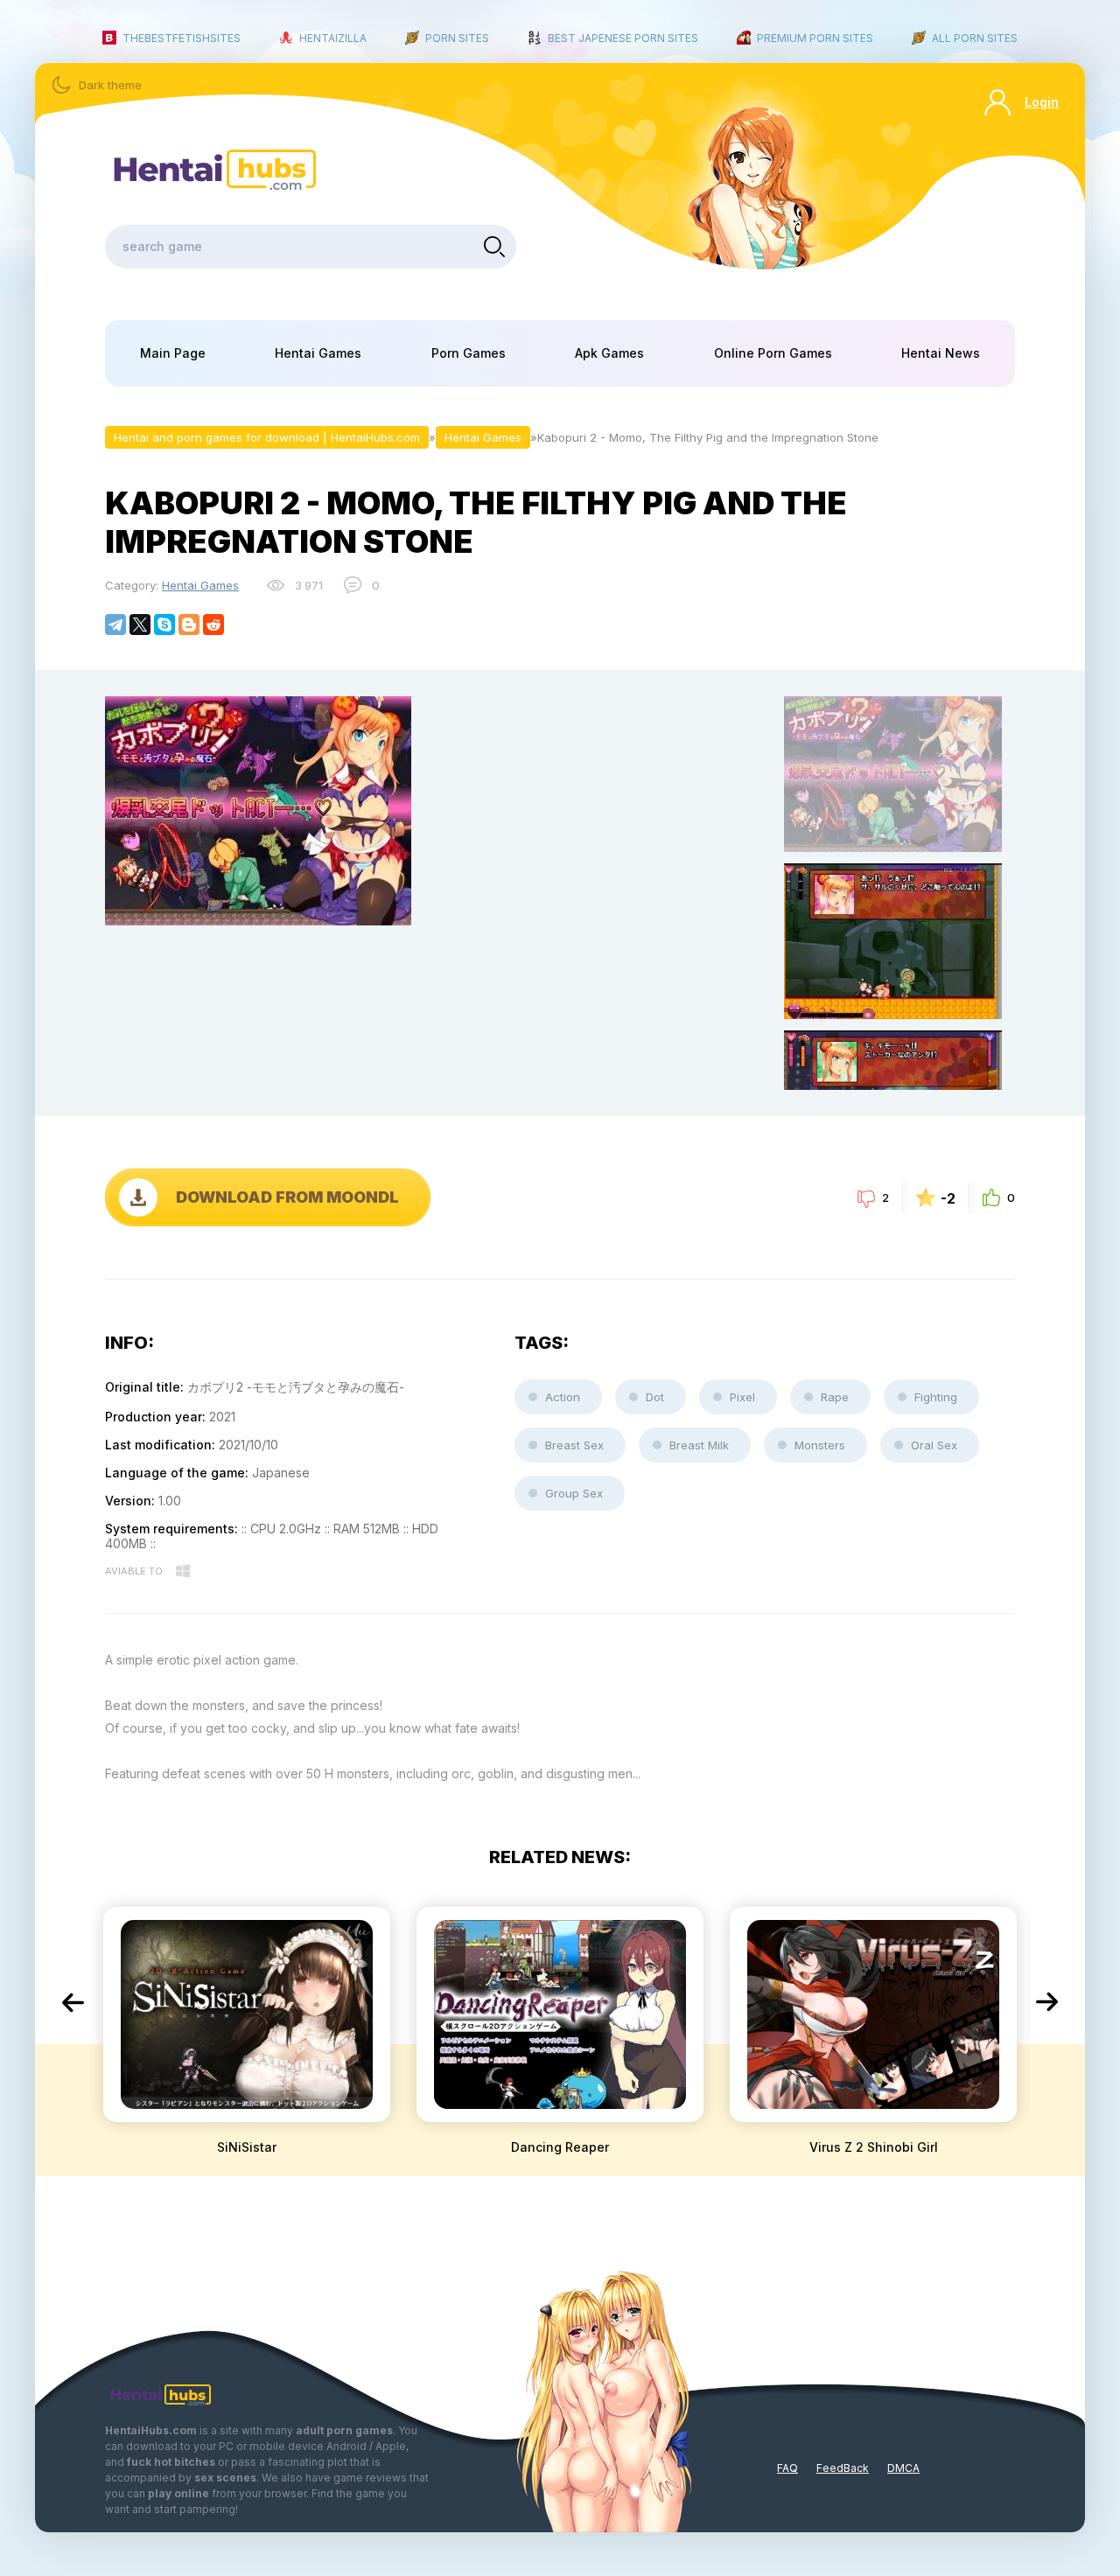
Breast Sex (574, 1445)
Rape (835, 1397)
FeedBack (843, 2468)
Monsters (820, 1445)
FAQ (787, 2468)
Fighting (936, 1397)
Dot (655, 1397)
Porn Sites (457, 38)
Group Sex (574, 1493)
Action (563, 1397)
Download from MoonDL (287, 1197)
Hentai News (941, 353)
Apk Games (609, 353)
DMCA (903, 2468)
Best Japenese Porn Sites (623, 38)
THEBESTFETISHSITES (182, 38)
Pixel (742, 1397)
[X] (140, 625)
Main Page (173, 353)
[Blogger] (189, 625)
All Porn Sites (975, 38)
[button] (73, 2002)
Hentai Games (318, 353)
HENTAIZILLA (333, 38)
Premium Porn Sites (815, 38)
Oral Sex (934, 1445)
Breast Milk (699, 1445)
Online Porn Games (773, 353)
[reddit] (213, 625)
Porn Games (469, 353)
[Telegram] (115, 625)
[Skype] (164, 625)
